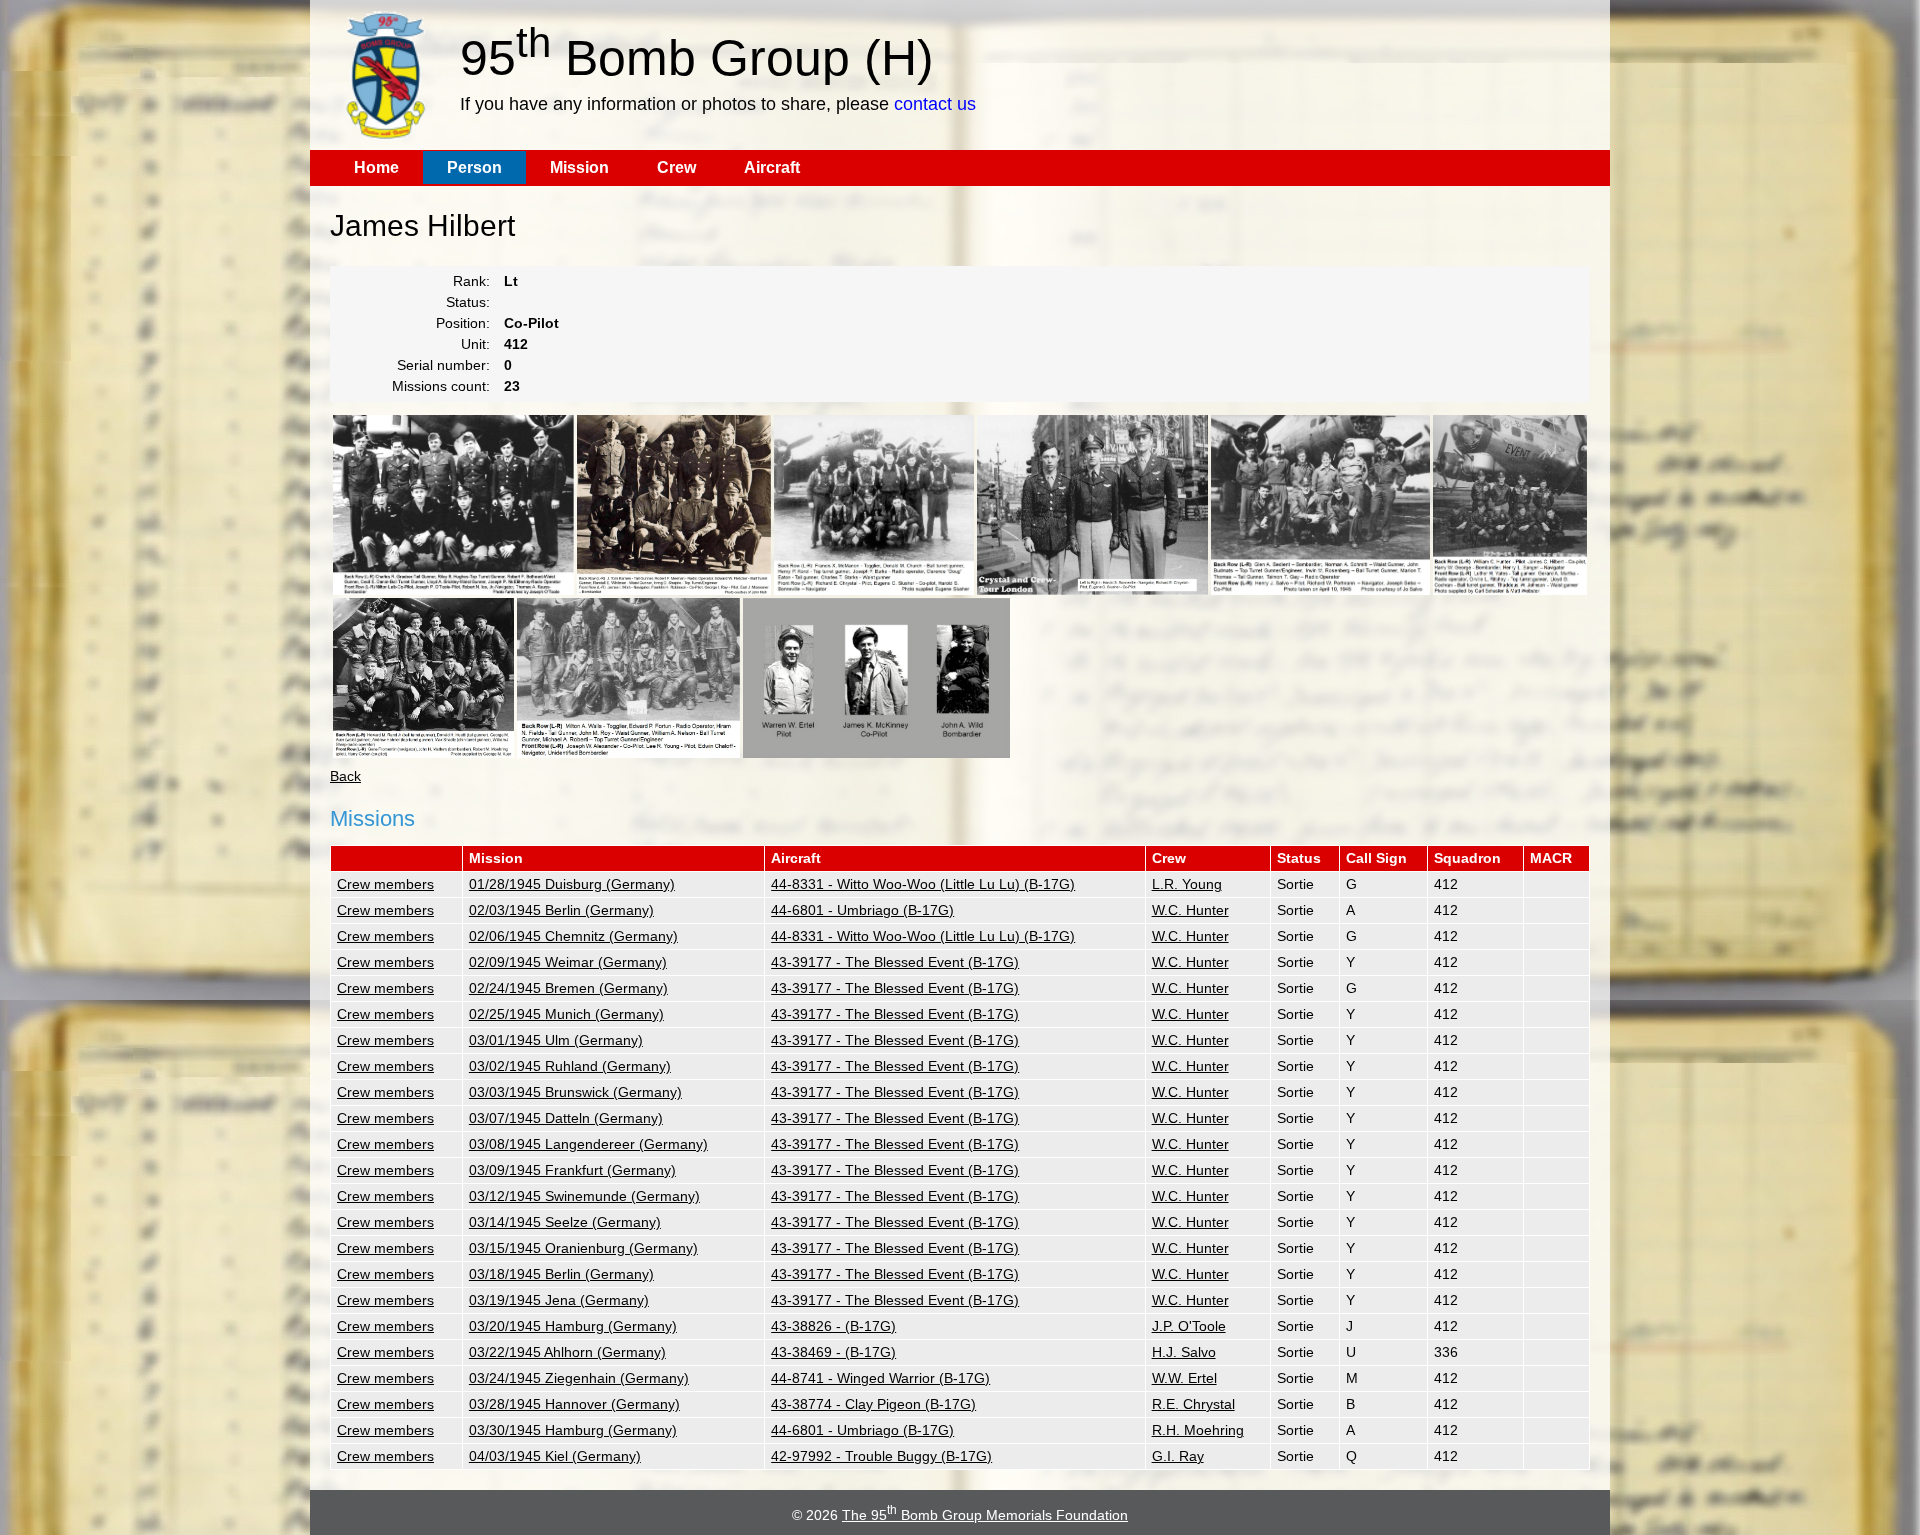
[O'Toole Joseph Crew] (453, 505)
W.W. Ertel (1184, 1378)
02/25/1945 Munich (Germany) (566, 1014)
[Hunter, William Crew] (1510, 505)
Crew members (385, 884)
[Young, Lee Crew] (628, 678)
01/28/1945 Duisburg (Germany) (572, 884)
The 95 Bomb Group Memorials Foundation (985, 1515)
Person (474, 167)
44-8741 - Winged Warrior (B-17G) (880, 1378)
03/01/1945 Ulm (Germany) (556, 1040)
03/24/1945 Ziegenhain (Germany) (579, 1378)
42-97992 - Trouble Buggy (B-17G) (881, 1456)
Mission (579, 167)
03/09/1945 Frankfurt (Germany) (572, 1170)
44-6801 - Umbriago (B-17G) (862, 910)
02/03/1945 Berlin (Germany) (561, 910)
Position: (463, 323)
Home (376, 167)
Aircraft (772, 167)
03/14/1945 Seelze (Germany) (565, 1222)
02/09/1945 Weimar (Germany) (568, 962)
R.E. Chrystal (1193, 1404)
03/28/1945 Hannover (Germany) (574, 1404)
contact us (935, 104)
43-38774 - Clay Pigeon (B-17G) (873, 1404)
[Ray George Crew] (674, 505)
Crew (676, 167)
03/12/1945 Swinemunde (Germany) (584, 1196)
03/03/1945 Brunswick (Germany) (575, 1092)
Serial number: (443, 365)
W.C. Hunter (1190, 910)
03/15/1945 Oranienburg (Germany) (583, 1248)
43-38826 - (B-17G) (833, 1326)
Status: (468, 302)
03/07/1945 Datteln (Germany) (566, 1118)
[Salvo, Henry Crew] (1320, 505)
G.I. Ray (1178, 1456)
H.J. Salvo (1184, 1352)
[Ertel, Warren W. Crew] (876, 678)
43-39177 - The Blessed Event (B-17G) (895, 962)
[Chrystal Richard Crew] (874, 505)
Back (345, 776)
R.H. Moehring (1198, 1430)
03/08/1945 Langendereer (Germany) (588, 1144)
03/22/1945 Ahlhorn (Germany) (567, 1352)
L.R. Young (1187, 884)
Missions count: (441, 386)
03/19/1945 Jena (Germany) (559, 1300)
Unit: (475, 344)
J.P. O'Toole (1189, 1326)
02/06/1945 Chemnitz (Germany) (573, 936)
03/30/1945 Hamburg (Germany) (573, 1430)
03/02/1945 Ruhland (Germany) (570, 1066)
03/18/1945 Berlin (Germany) (561, 1274)
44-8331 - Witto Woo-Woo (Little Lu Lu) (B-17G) (923, 884)
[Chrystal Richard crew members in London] (1092, 505)
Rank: (471, 281)
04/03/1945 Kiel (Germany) (555, 1456)
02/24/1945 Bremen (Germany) (568, 988)
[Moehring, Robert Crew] (423, 678)
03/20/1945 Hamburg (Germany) (573, 1326)
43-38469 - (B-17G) (833, 1352)
